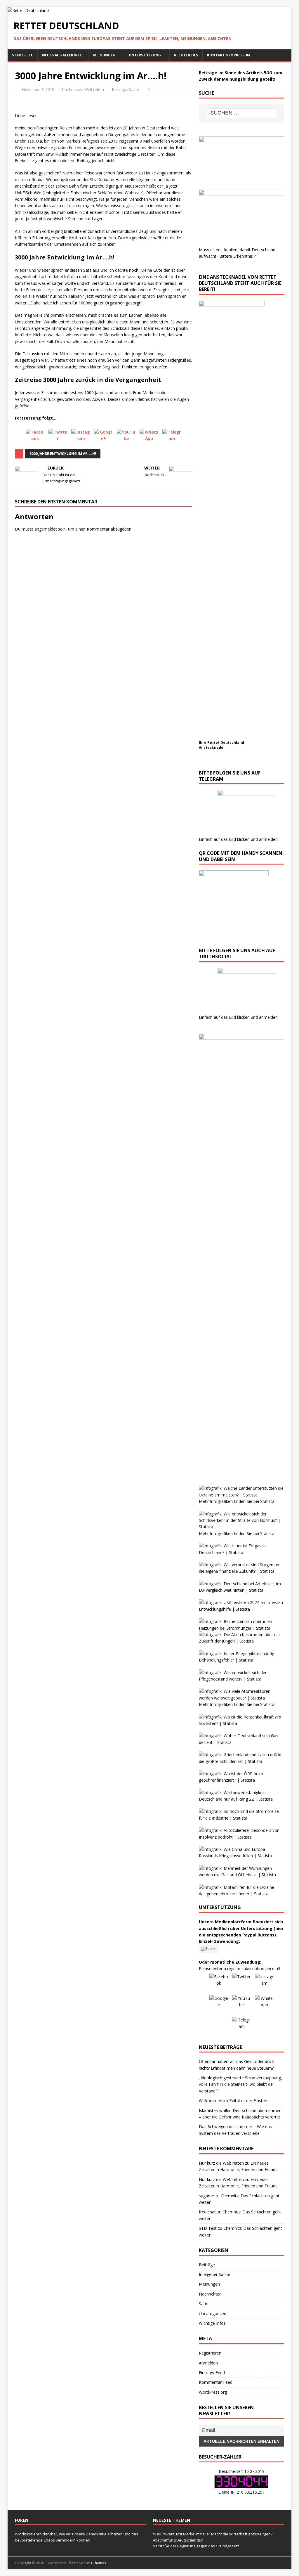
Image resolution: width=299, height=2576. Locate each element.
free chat (207, 2212)
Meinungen (104, 55)
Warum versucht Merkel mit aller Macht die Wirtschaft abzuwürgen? (213, 2534)
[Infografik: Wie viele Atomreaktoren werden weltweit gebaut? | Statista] (241, 1698)
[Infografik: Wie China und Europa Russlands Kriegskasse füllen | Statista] (241, 1856)
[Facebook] (35, 438)
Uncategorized (213, 2313)
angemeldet (46, 529)
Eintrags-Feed (212, 2373)
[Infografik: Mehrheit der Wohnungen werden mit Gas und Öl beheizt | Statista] (241, 1875)
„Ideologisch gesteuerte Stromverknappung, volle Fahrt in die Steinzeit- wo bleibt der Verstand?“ (240, 2084)
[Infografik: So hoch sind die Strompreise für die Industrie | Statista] (241, 1818)
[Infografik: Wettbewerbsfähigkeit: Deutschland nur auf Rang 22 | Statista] (241, 1799)
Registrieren (210, 2353)
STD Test (208, 2228)
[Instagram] (81, 438)
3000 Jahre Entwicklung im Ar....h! (63, 454)
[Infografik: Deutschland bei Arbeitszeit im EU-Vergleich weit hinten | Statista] (241, 1590)
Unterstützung (145, 55)
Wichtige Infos (212, 2323)
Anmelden (208, 2363)
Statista (267, 1501)
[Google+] (103, 438)
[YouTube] (126, 438)
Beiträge (120, 89)
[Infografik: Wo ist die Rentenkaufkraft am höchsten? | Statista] (241, 1723)
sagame (206, 2196)
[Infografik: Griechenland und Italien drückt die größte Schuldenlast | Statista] (241, 1761)
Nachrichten (210, 2294)
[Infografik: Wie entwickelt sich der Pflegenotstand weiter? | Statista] (241, 1679)
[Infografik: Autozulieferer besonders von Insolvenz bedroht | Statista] (241, 1837)
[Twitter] (58, 438)
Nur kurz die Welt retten (83, 89)
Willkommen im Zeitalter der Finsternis (235, 2101)
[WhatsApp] (149, 438)
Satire (134, 89)
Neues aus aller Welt (63, 55)
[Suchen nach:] (242, 113)
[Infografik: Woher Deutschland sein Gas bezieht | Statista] (241, 1742)
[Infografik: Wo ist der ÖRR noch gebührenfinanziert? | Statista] (241, 1780)
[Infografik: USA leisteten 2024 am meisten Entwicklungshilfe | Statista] (241, 1609)
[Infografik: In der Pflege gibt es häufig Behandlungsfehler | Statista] (241, 1660)
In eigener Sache (214, 2274)
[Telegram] (172, 438)
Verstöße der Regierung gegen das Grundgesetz (196, 2546)
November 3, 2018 (38, 89)
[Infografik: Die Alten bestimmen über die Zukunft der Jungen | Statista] (241, 1641)
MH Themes (96, 2563)
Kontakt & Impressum (229, 55)
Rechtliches (186, 55)
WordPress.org (213, 2392)
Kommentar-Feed (216, 2382)
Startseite (22, 55)
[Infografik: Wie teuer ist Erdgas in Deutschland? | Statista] (241, 1552)
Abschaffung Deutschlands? (178, 2540)
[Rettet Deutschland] (28, 10)
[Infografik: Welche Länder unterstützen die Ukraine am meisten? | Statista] (241, 1495)
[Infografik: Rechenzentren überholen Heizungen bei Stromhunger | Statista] (241, 1628)
